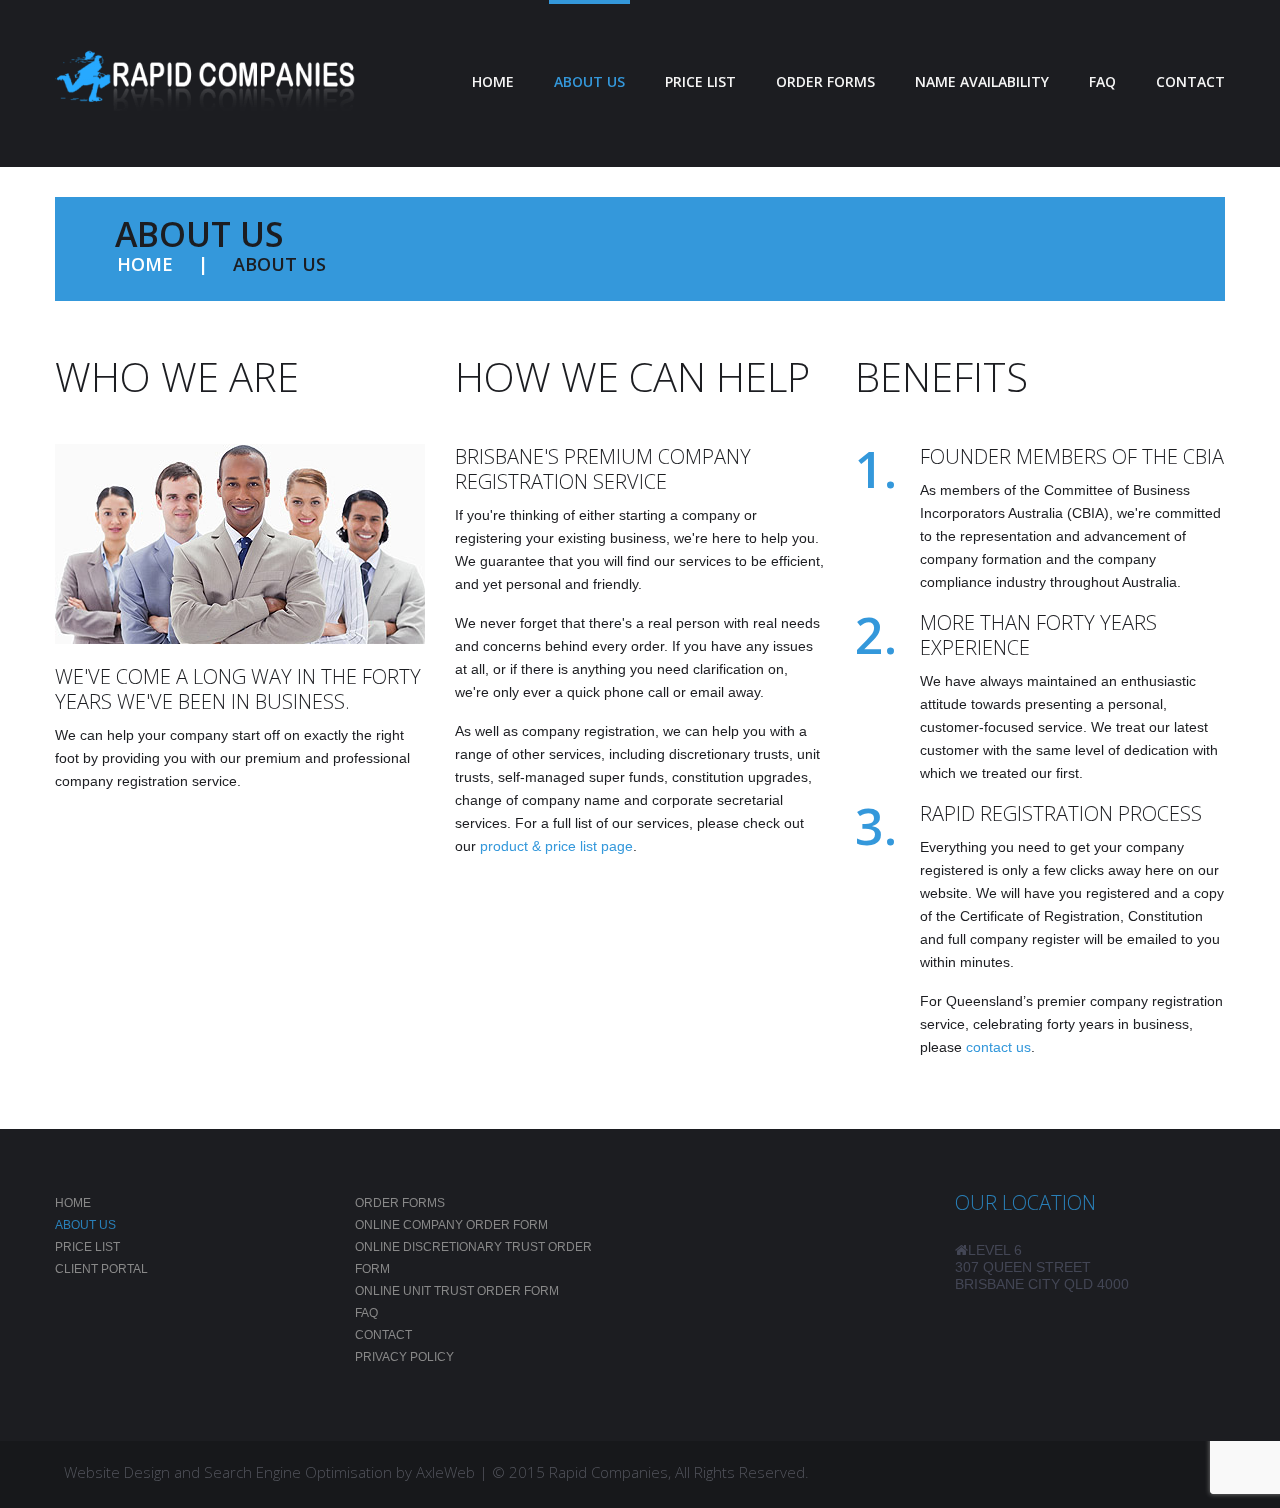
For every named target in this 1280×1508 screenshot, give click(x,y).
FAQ (1102, 82)
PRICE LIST (700, 82)
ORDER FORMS (825, 82)
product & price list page (556, 846)
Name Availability (982, 82)
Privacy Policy (404, 1357)
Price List (87, 1247)
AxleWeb (445, 1472)
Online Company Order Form (451, 1225)
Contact (1190, 82)
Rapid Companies (608, 1472)
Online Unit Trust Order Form (457, 1291)
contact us (998, 1047)
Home (493, 82)
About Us (589, 82)
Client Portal (101, 1269)
